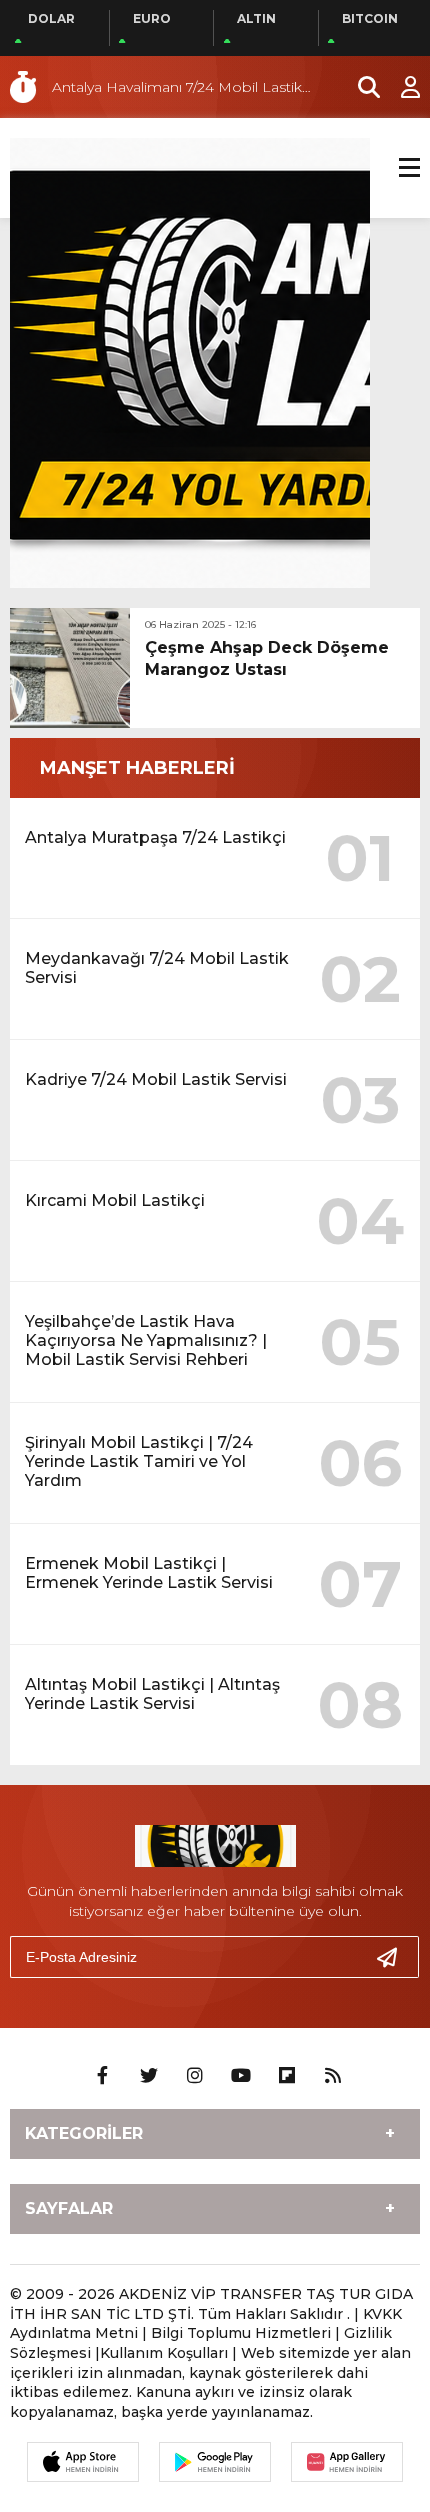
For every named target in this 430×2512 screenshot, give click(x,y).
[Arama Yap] (360, 87)
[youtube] (241, 2076)
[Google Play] (215, 2462)
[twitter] (149, 2076)
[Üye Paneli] (400, 87)
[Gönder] (395, 1957)
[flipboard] (287, 2076)
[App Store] (83, 2462)
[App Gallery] (347, 2462)
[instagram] (195, 2076)
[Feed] (333, 2076)
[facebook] (103, 2076)
